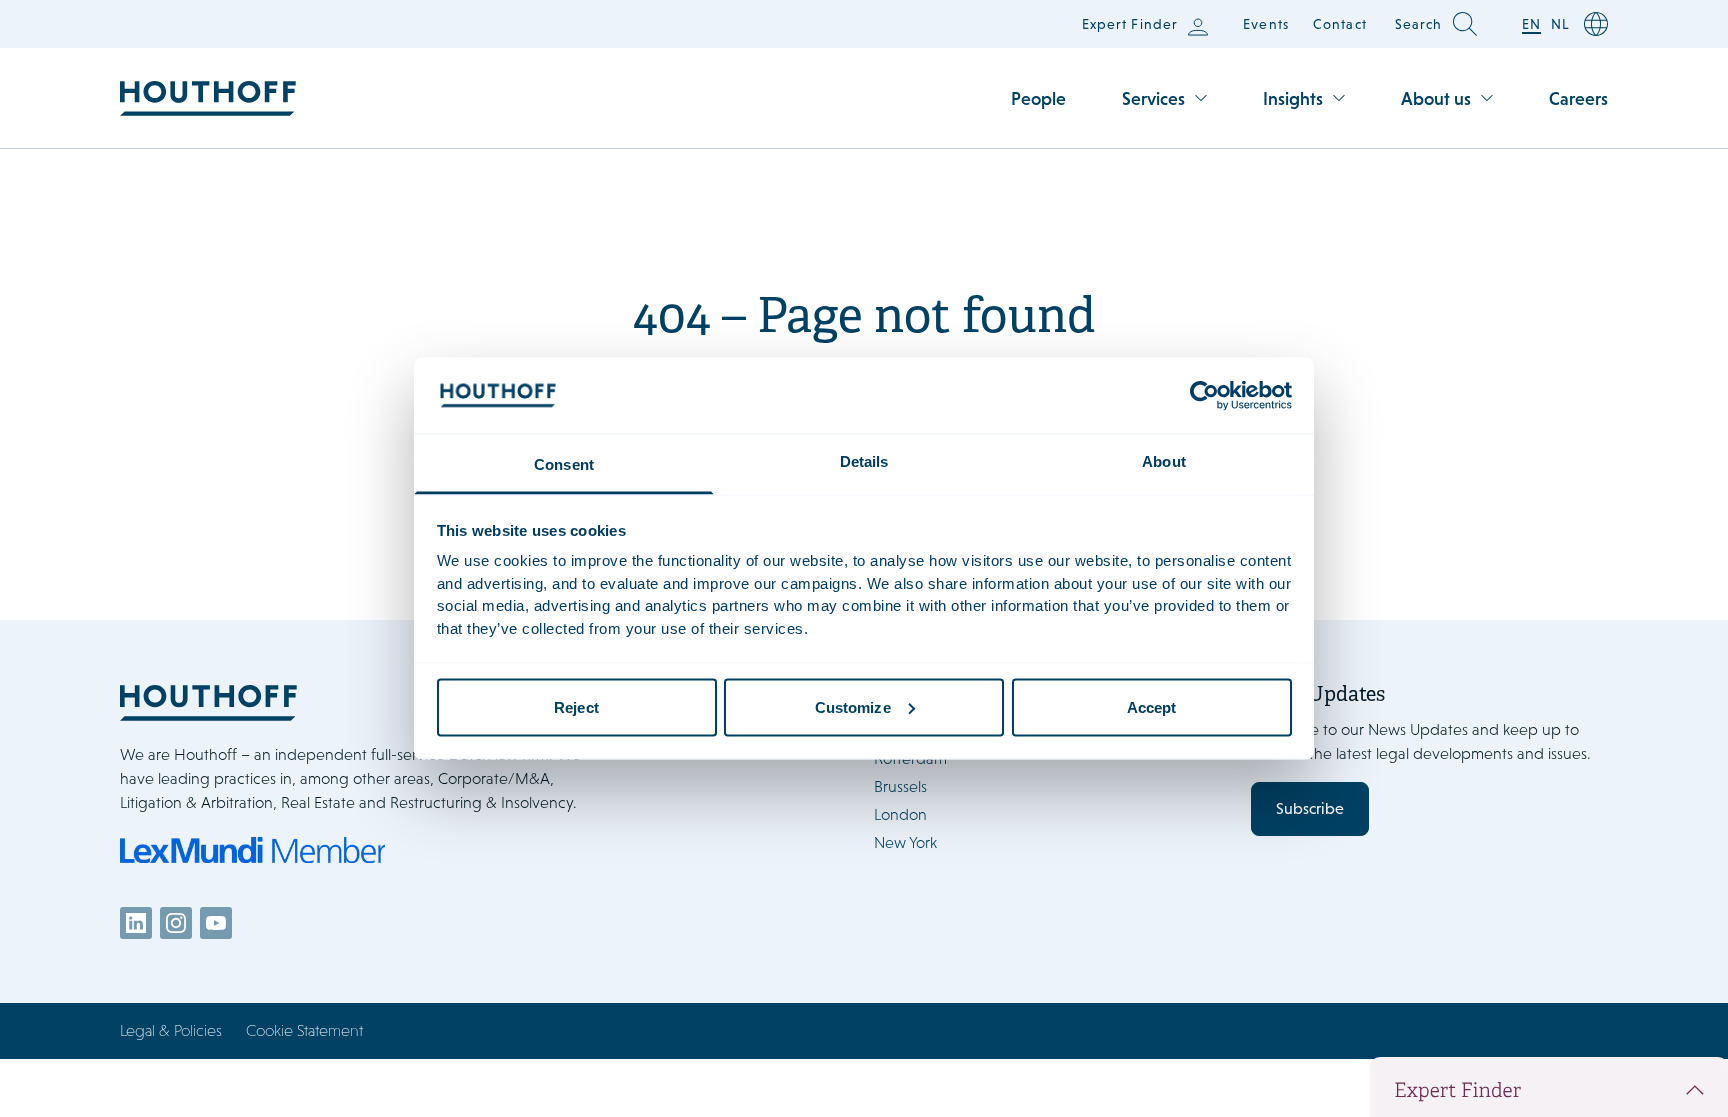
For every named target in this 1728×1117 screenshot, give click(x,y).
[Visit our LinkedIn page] (136, 923)
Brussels (900, 786)
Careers (1578, 98)
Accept (1152, 706)
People (1038, 98)
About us (1436, 98)
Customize (853, 706)
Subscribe (1310, 808)
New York (905, 842)
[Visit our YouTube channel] (216, 923)
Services (1153, 98)
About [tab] (1164, 461)
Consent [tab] (564, 464)
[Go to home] (208, 98)
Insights (1293, 98)
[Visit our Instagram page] (176, 923)
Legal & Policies (171, 1030)
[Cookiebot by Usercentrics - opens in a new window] (1204, 395)
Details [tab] (864, 461)
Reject (576, 706)
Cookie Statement (304, 1030)
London (900, 814)
